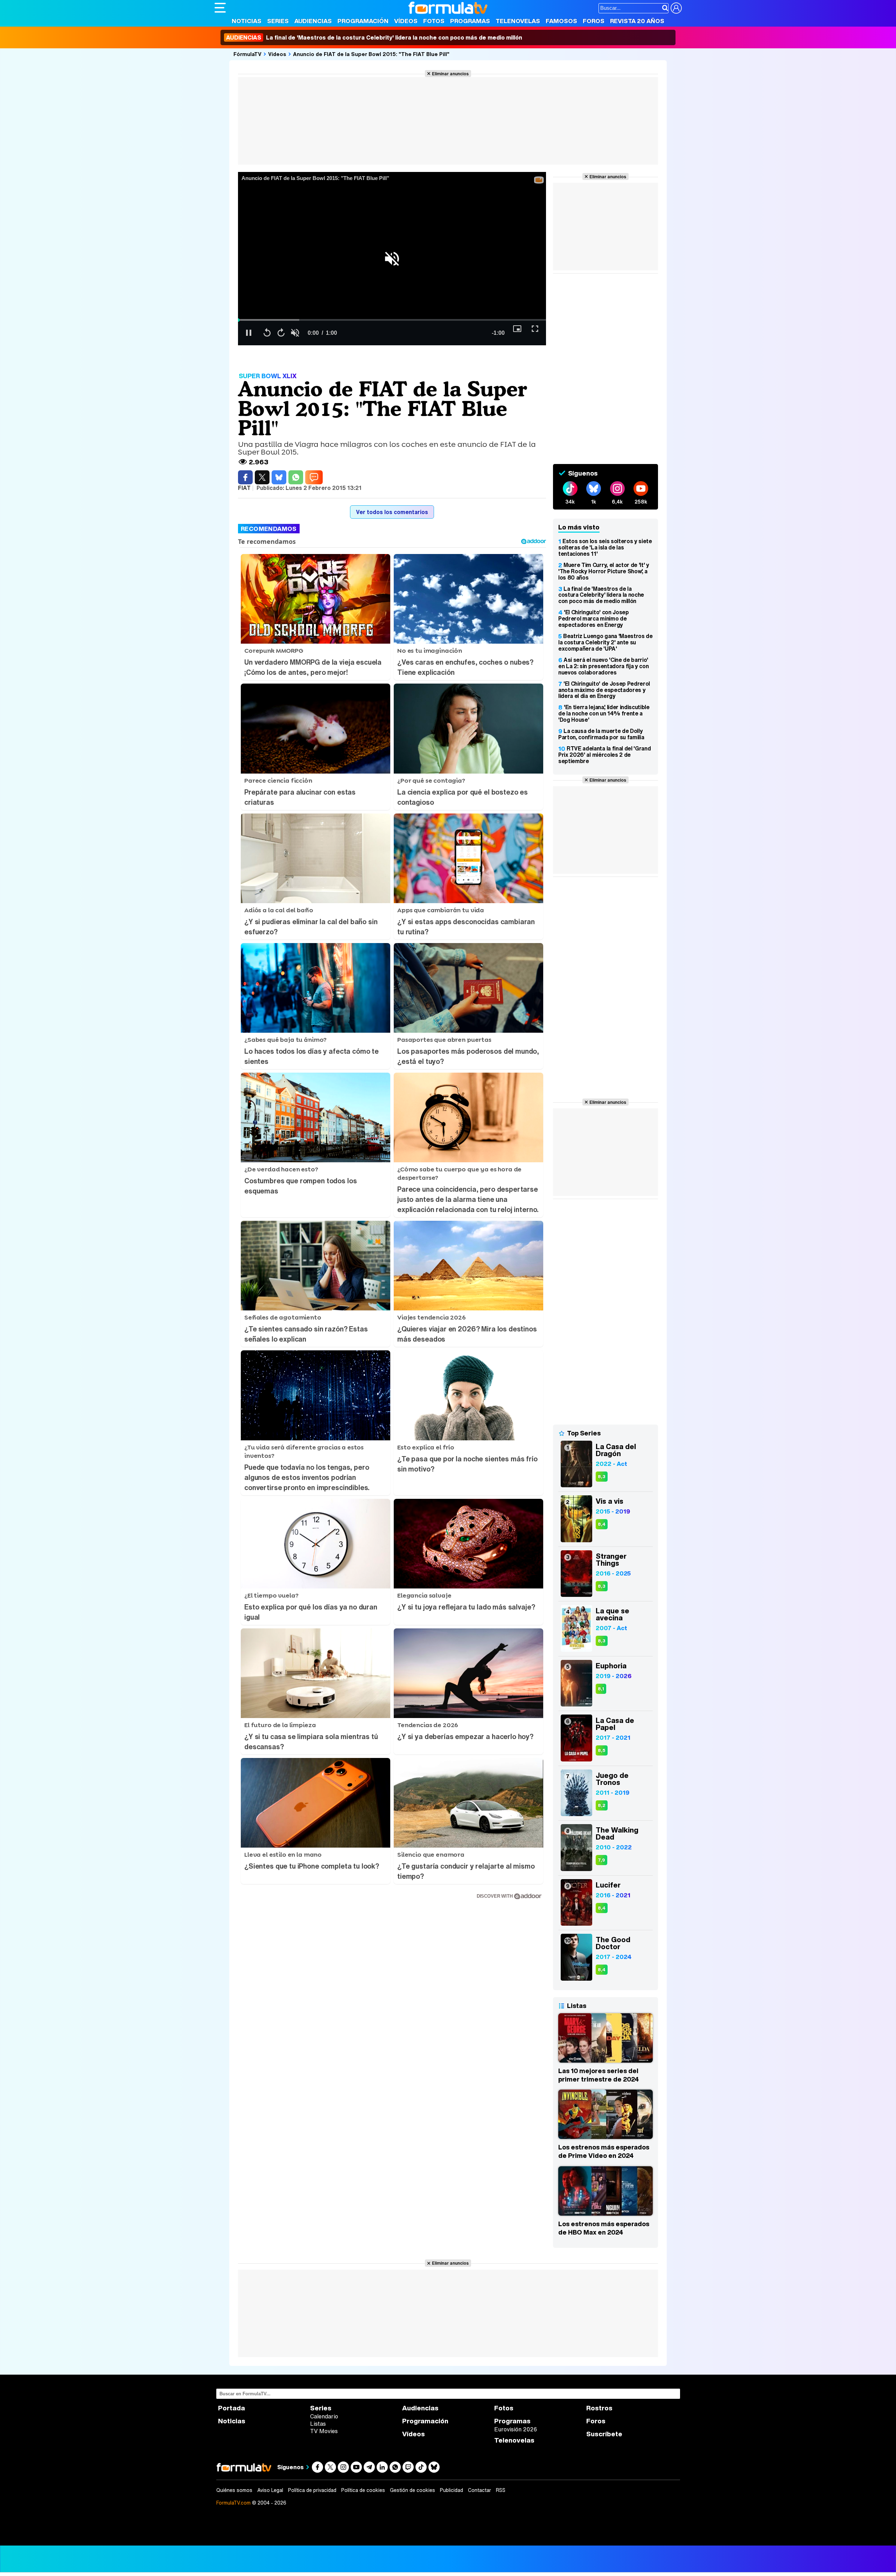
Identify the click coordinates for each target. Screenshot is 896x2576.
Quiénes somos (234, 2490)
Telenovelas (518, 21)
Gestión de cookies (412, 2490)
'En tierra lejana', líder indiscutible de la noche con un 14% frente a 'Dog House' (604, 713)
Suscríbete (604, 2434)
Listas (318, 2424)
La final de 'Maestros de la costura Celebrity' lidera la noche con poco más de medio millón (374, 37)
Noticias (247, 21)
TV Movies (324, 2431)
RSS (501, 2490)
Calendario (324, 2416)
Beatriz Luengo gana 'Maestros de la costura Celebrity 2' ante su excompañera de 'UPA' (605, 642)
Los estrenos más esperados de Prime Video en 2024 (604, 2151)
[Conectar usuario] (676, 8)
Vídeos (406, 21)
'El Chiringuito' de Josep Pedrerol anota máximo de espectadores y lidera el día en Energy (604, 690)
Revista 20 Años (637, 21)
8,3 (602, 1477)
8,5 (602, 1750)
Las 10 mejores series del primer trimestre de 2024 (598, 2075)
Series (278, 21)
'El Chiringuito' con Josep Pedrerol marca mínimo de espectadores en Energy (594, 618)
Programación (363, 21)
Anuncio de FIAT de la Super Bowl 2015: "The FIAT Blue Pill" (371, 54)
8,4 (602, 1524)
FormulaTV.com (233, 2503)
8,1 (601, 1689)
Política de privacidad (312, 2490)
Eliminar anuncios (450, 74)
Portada (232, 2408)
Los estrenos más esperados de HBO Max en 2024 (604, 2228)
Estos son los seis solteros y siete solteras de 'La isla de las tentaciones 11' (605, 547)
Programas (470, 21)
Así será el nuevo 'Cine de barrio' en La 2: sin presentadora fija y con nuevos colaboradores (603, 666)
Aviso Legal (270, 2490)
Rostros (599, 2408)
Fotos (434, 21)
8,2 (602, 1805)
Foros (594, 21)
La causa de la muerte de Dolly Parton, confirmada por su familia (601, 734)
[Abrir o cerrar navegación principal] (220, 8)
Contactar (479, 2490)
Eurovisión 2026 (516, 2429)
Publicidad (451, 2490)
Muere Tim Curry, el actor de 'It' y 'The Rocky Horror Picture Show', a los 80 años (604, 571)
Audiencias (313, 21)
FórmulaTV (247, 54)
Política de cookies (363, 2490)
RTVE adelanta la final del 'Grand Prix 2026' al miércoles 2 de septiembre (604, 755)
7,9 (601, 1860)
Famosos (561, 21)
